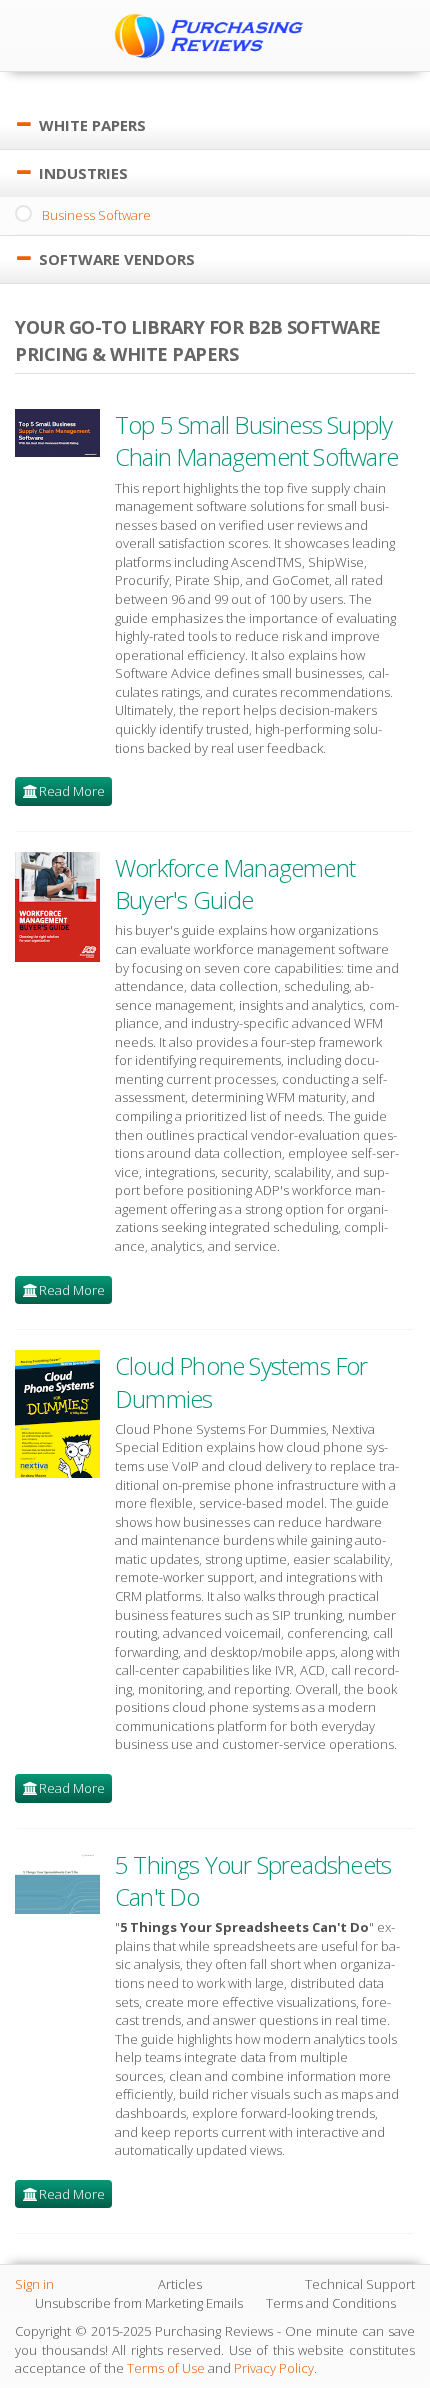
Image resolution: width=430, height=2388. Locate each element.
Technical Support (360, 2284)
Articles (180, 2284)
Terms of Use (166, 2368)
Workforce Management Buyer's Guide (235, 883)
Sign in (34, 2284)
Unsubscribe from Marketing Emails (139, 2303)
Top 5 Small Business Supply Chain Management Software (256, 440)
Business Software (96, 215)
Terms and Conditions (331, 2303)
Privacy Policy (274, 2368)
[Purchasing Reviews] (215, 35)
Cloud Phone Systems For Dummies (241, 1381)
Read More (72, 791)
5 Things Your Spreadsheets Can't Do (253, 1880)
